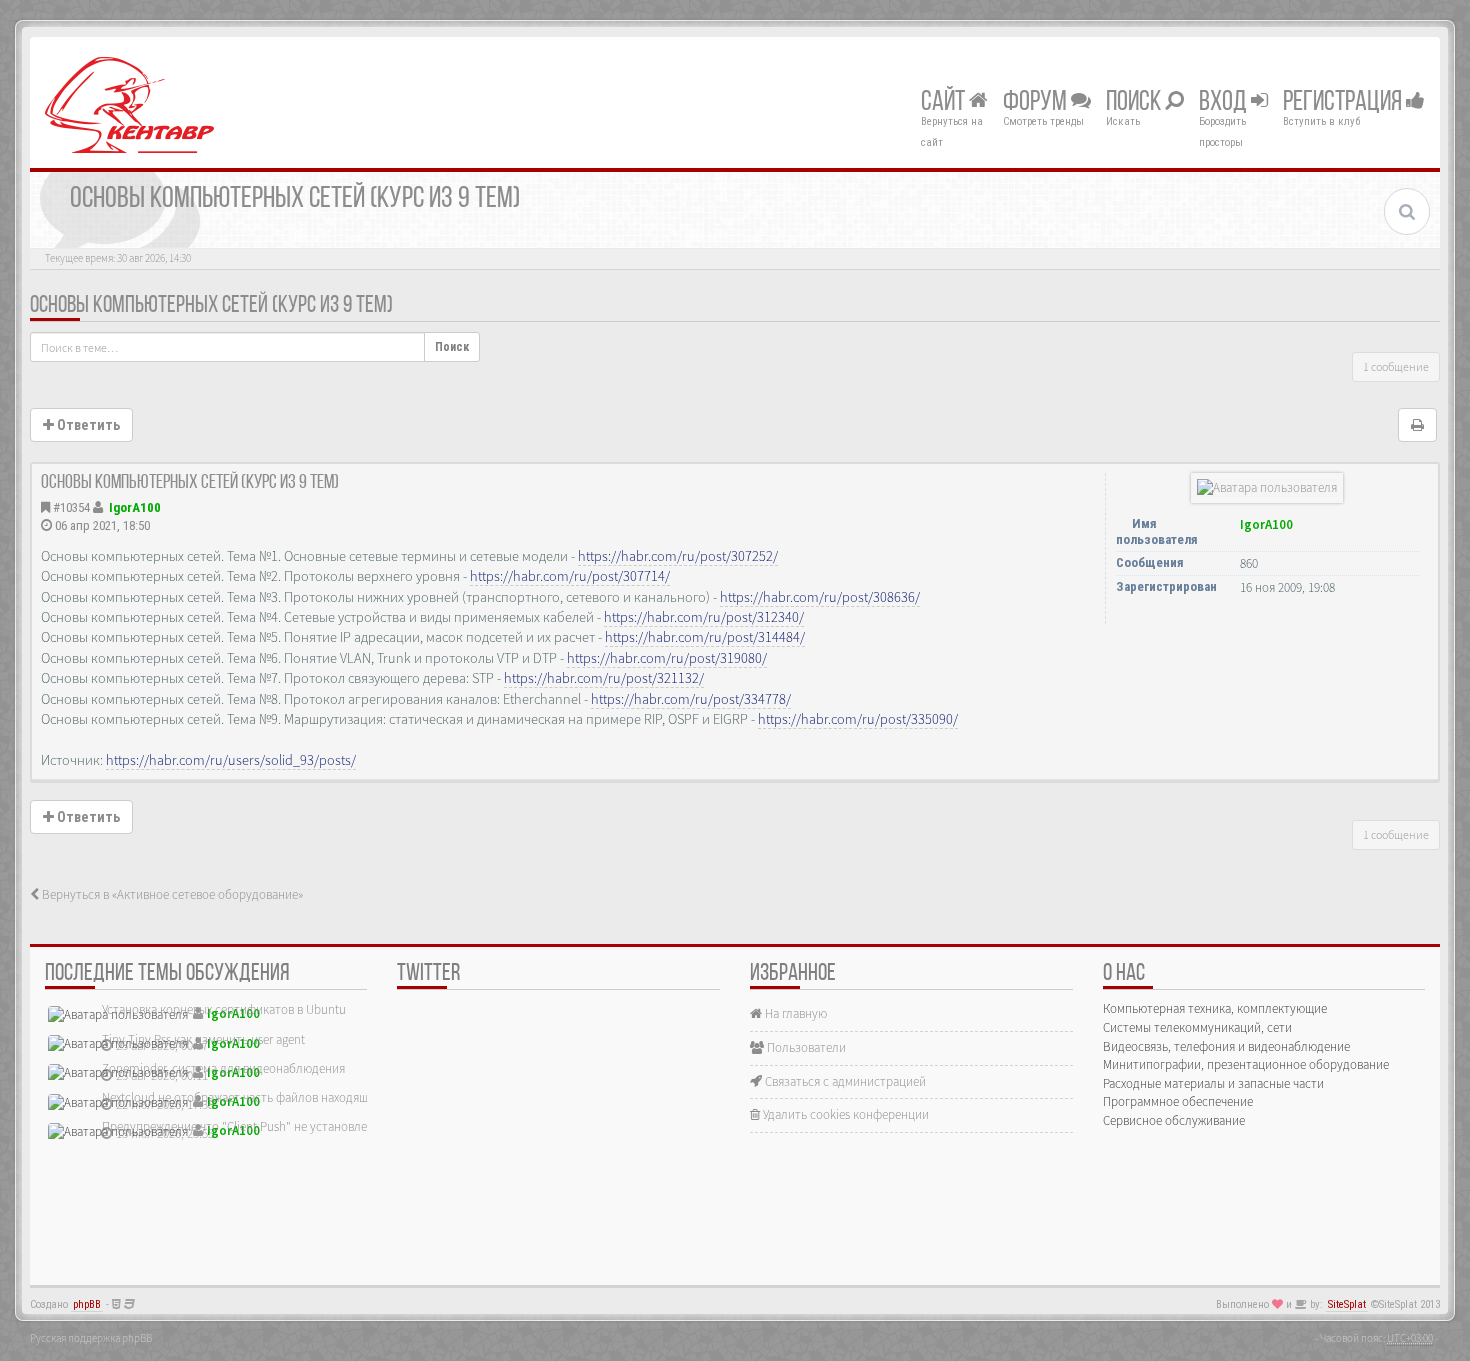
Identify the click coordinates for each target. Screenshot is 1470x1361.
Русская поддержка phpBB (91, 1338)
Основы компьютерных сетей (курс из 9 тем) (211, 306)
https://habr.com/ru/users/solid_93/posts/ (231, 760)
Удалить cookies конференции (844, 1114)
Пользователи (805, 1047)
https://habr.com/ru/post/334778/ (691, 699)
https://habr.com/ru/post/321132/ (604, 678)
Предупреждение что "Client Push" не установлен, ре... (252, 1126)
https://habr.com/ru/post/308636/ (820, 597)
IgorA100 (135, 507)
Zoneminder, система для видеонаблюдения (223, 1068)
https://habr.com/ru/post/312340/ (704, 617)
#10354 (71, 507)
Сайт (945, 103)
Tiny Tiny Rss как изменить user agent (203, 1039)
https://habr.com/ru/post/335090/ (858, 719)
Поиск (1135, 103)
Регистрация (1344, 103)
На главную (794, 1013)
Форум (1037, 103)
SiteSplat (1347, 1304)
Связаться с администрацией (844, 1081)
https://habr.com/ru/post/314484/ (705, 637)
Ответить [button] (87, 425)
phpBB (87, 1304)
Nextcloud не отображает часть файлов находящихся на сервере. (280, 1097)
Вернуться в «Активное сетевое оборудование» (171, 894)
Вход (1225, 103)
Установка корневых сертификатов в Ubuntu (224, 1009)
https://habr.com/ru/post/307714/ (570, 576)
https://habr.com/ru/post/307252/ (678, 556)
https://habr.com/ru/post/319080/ (667, 658)
